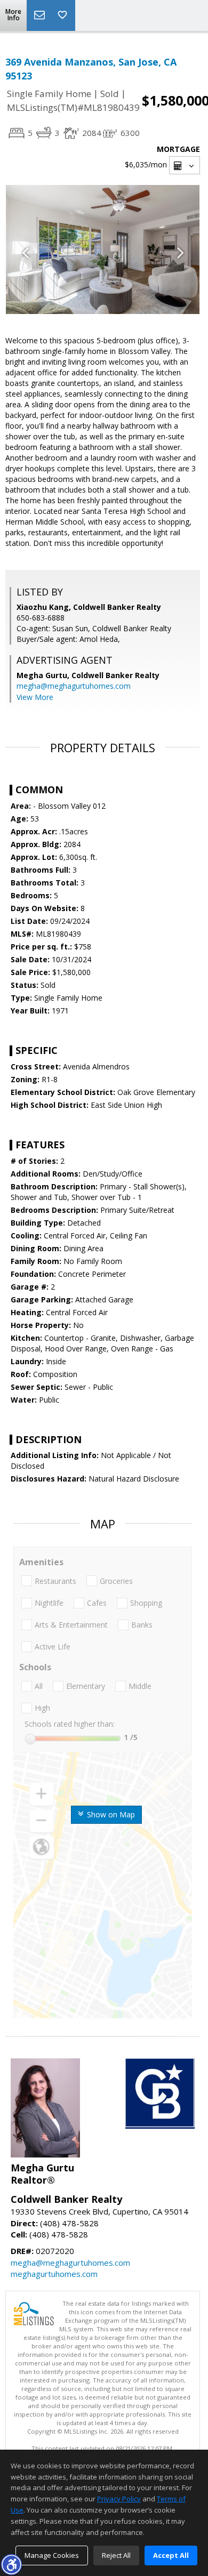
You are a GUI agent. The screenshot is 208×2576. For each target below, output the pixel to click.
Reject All (116, 2555)
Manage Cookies (52, 2555)
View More (35, 697)
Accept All (171, 2555)
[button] (11, 2564)
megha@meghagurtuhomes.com (74, 686)
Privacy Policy (119, 2499)
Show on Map (110, 1814)
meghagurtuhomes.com (54, 2274)
